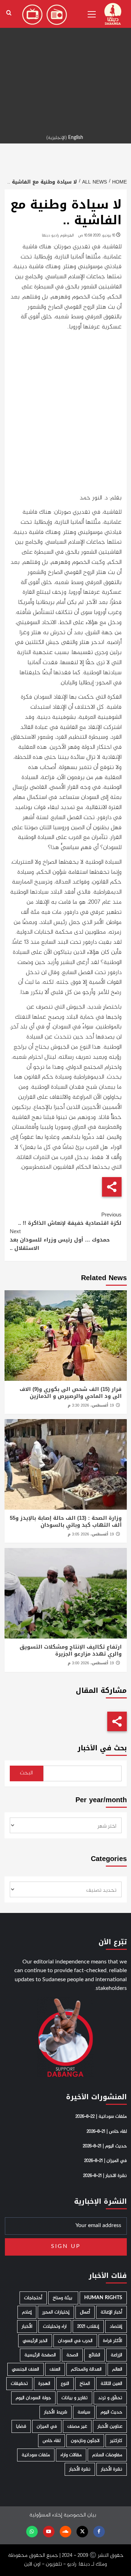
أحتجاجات (33, 2298)
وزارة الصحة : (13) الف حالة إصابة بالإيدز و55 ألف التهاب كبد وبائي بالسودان (66, 1522)
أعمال (85, 2312)
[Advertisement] (65, 65)
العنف (55, 2369)
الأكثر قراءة (113, 2341)
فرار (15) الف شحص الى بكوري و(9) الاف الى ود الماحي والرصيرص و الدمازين (71, 1393)
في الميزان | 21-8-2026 (105, 2161)
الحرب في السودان (75, 2341)
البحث (26, 1773)
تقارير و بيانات (75, 2398)
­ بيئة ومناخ (63, 2298)
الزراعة (117, 2355)
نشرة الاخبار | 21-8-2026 (105, 2176)
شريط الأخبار (56, 2412)
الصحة (72, 2355)
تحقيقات (19, 2384)
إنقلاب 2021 (88, 2326)
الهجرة (44, 2384)
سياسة (84, 2412)
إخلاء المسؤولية (46, 2515)
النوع (65, 2384)
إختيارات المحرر (56, 2312)
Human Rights (103, 2298)
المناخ (85, 2384)
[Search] (9, 13)
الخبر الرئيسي (35, 2341)
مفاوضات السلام (107, 2455)
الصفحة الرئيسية (40, 2355)
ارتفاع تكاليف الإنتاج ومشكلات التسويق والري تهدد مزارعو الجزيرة (71, 1650)
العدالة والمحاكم (86, 2369)
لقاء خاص (52, 2441)
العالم (117, 2369)
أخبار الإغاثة (111, 2312)
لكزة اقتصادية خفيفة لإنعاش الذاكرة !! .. (70, 1219)
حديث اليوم (111, 2412)
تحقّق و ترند (110, 2398)
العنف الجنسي (26, 2369)
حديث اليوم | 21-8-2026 (105, 2146)
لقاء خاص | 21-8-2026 (107, 2132)
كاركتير (116, 2441)
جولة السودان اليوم (33, 2398)
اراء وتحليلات (55, 2326)
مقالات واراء (71, 2455)
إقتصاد (116, 2326)
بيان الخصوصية (80, 2515)
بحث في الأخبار (102, 1748)
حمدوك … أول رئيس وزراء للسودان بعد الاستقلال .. (60, 1240)
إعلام (27, 2312)
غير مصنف (77, 2426)
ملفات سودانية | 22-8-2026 (101, 2117)
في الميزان (47, 2426)
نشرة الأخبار (112, 2469)
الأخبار (27, 2326)
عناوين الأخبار (110, 2426)
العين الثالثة (111, 2384)
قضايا (21, 2426)
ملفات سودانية (36, 2455)
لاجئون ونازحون (85, 2441)
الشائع (94, 2355)
